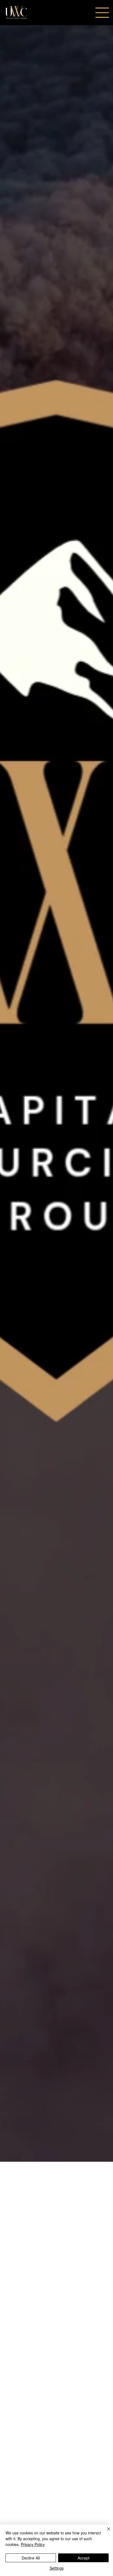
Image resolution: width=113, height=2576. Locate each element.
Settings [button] (57, 2568)
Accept (84, 2558)
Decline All (31, 2558)
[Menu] (102, 13)
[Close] (105, 2532)
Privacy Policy (33, 2544)
